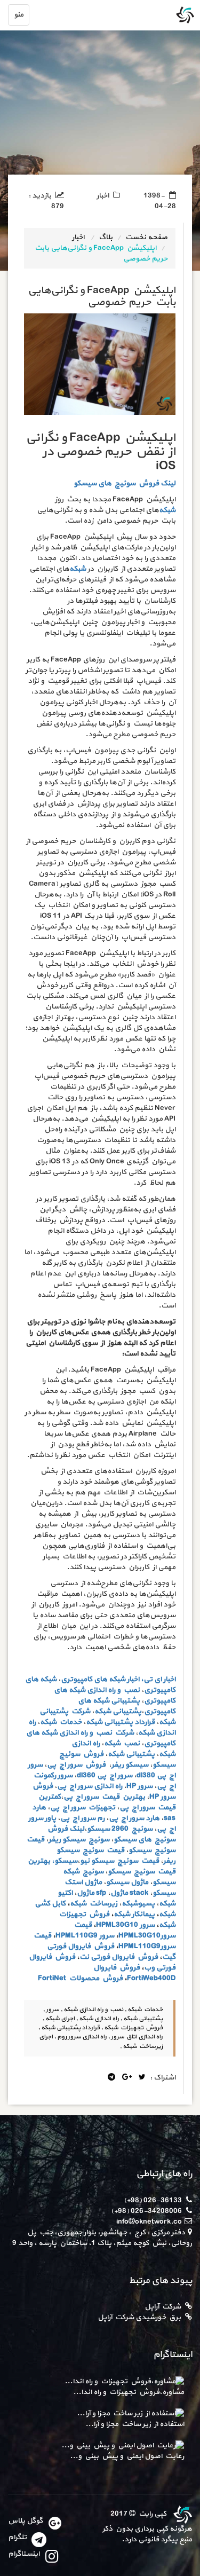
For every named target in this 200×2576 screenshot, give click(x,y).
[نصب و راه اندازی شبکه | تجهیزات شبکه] (181, 2514)
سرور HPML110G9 (85, 1936)
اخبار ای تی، (158, 1679)
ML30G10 (122, 1925)
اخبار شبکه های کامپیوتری (100, 1679)
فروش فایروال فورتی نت (119, 1957)
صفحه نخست (146, 237)
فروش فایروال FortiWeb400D (134, 1973)
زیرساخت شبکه (94, 1904)
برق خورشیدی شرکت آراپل (139, 2317)
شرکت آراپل (163, 2307)
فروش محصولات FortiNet (80, 1978)
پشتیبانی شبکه (109, 1722)
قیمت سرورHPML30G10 (124, 1930)
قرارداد (145, 1722)
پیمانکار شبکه (134, 1914)
